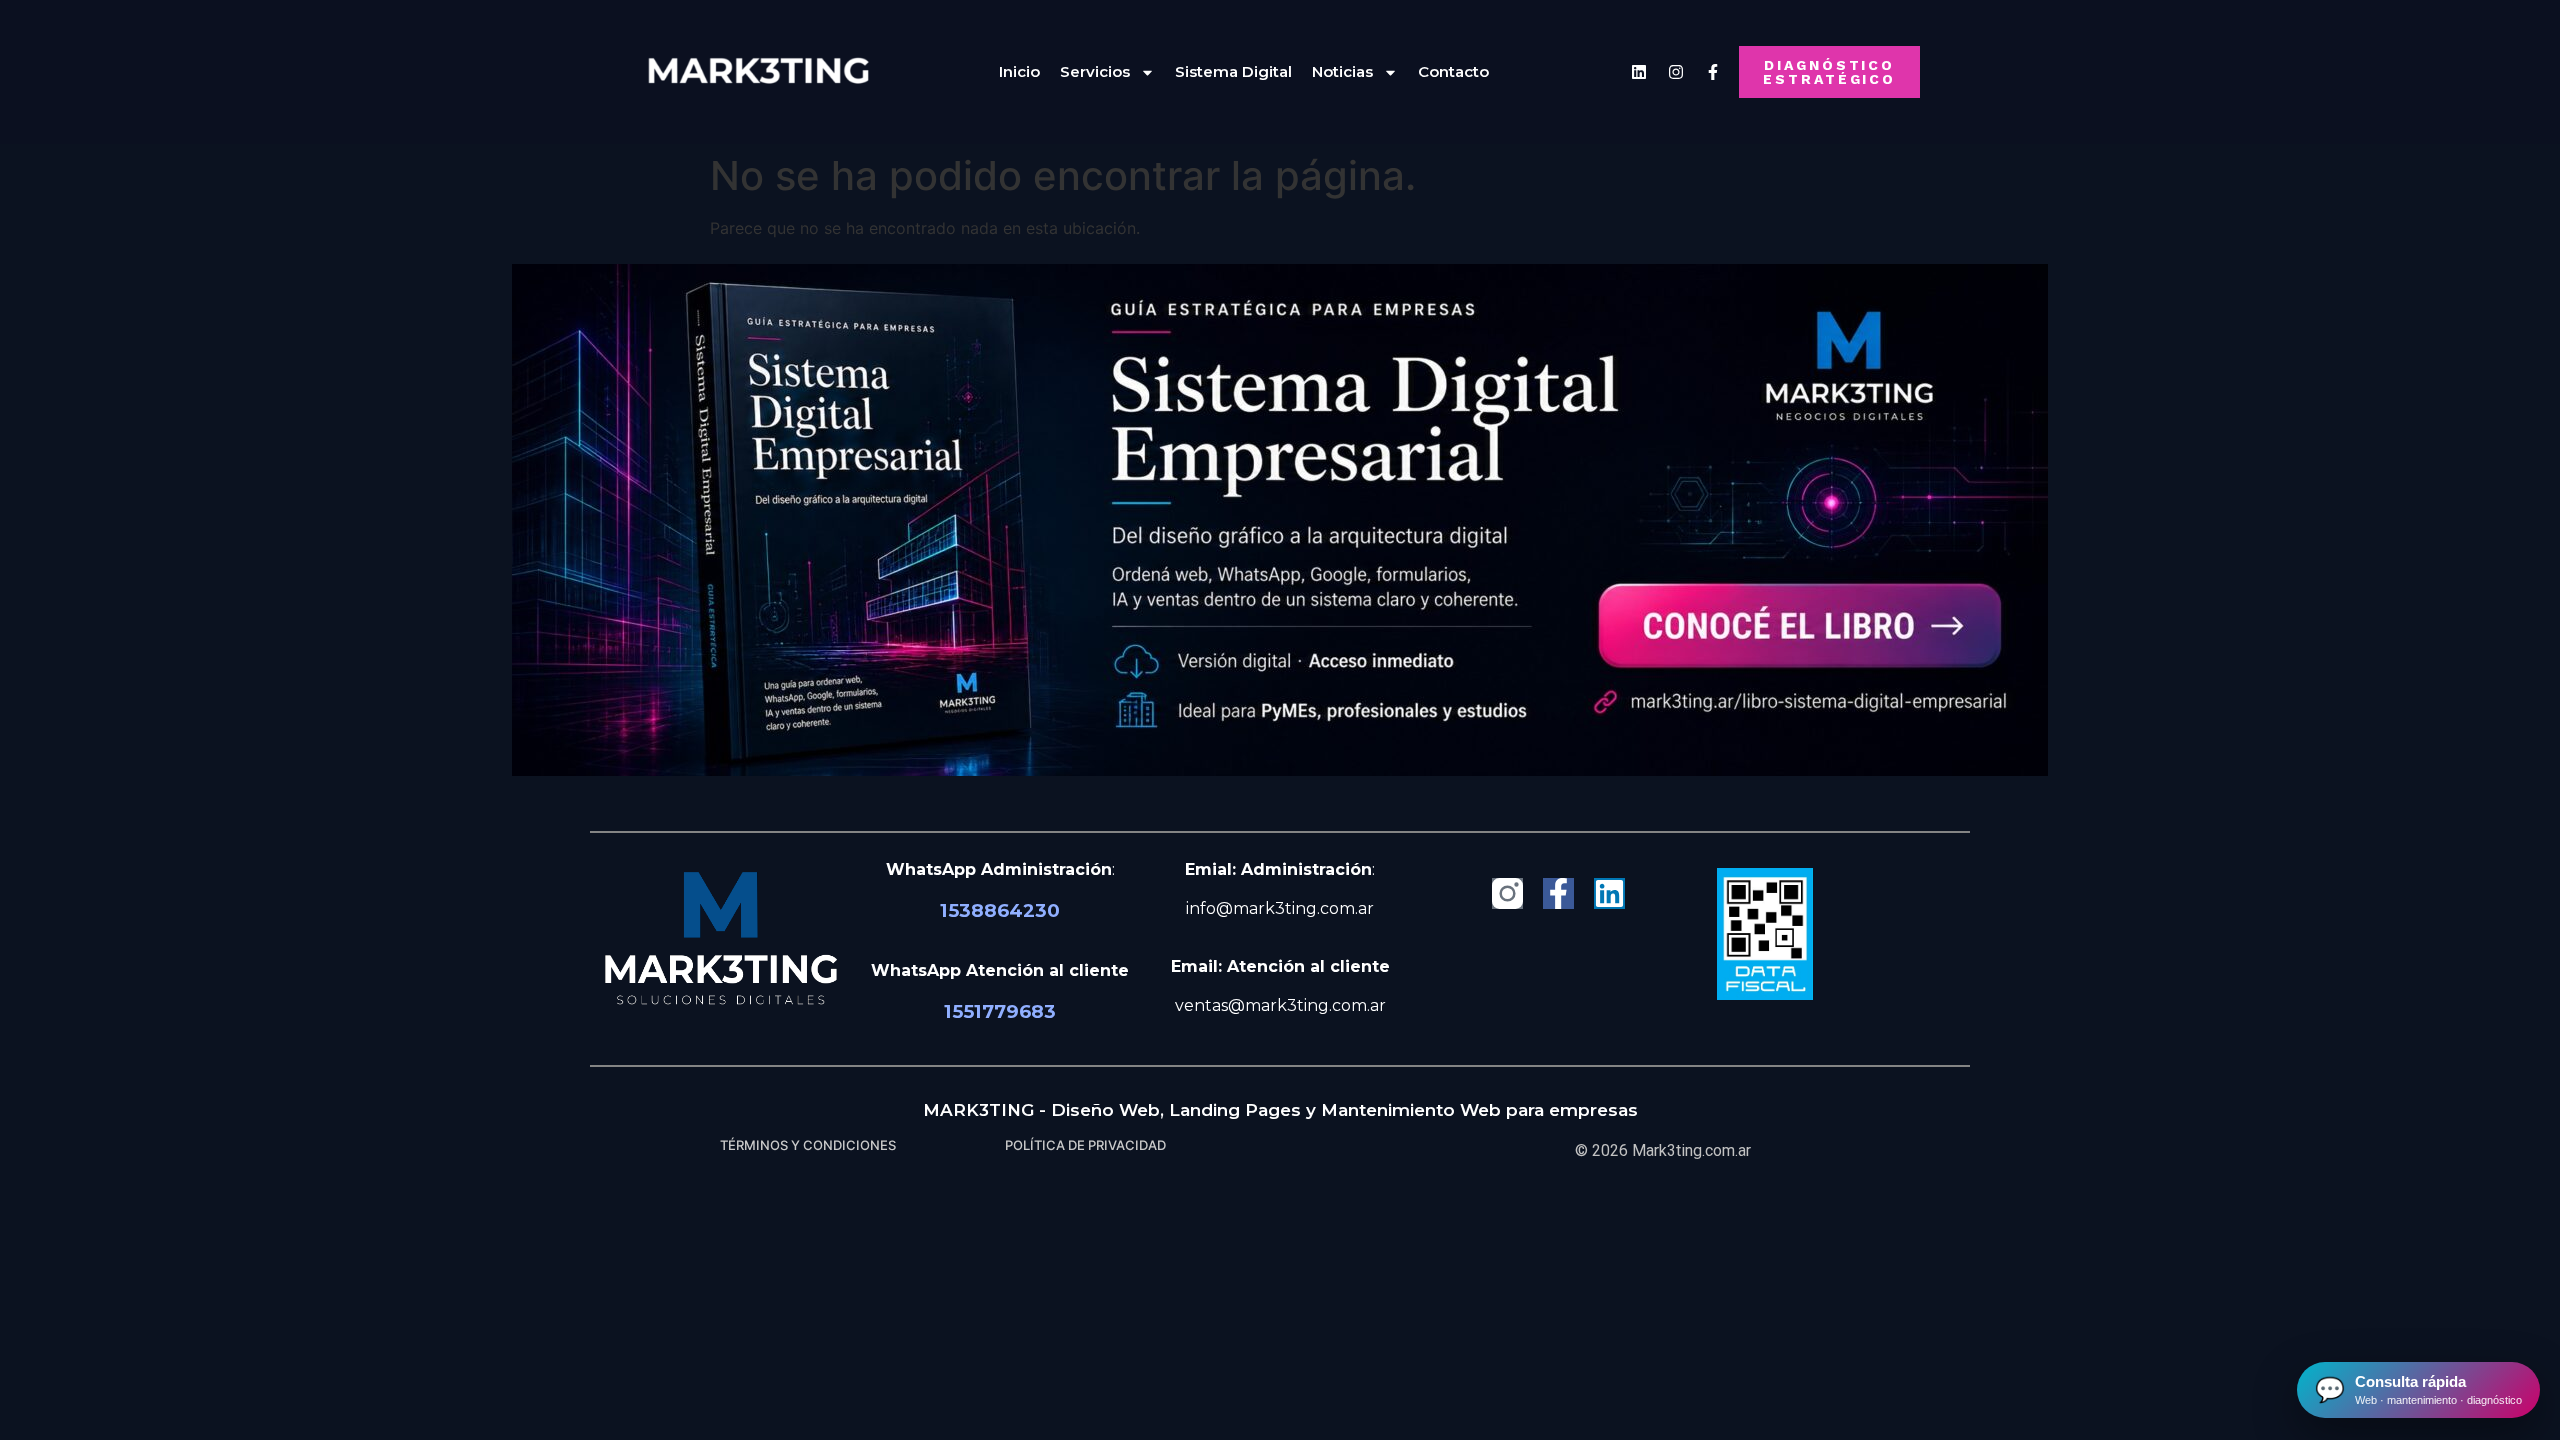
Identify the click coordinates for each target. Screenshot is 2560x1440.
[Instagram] (1676, 72)
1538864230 (1000, 910)
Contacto (1453, 71)
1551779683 (1000, 1011)
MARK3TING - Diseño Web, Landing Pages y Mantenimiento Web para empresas (1280, 1110)
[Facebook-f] (1558, 893)
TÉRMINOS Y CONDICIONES (808, 1145)
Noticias (1342, 71)
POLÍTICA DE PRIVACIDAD (1085, 1145)
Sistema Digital (1233, 71)
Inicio (1019, 71)
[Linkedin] (1639, 72)
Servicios (1095, 71)
